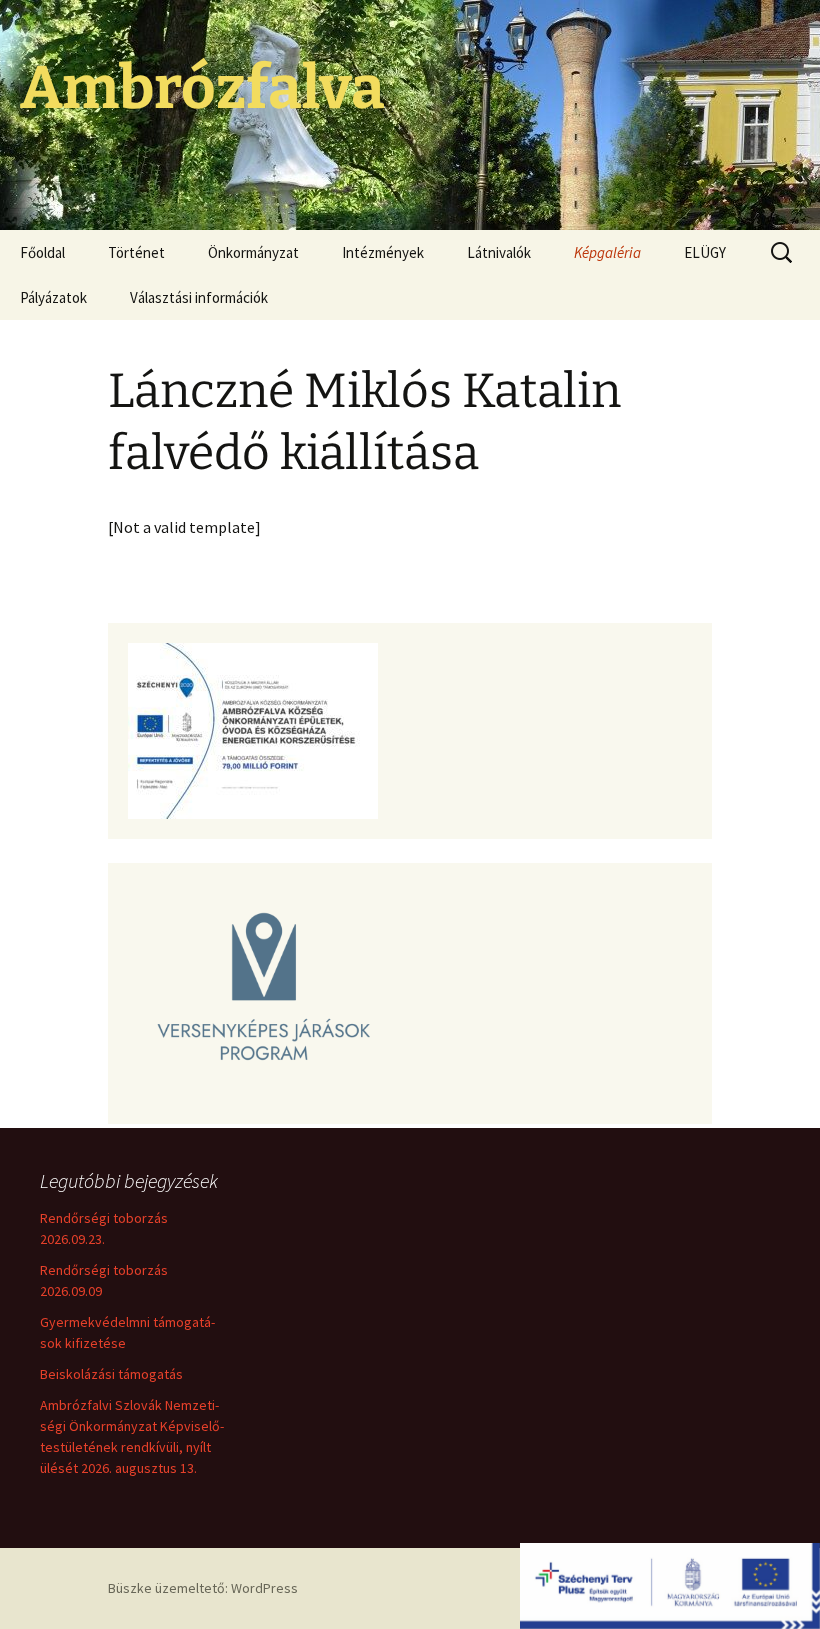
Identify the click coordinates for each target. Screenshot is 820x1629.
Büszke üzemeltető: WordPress (203, 1588)
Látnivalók (499, 252)
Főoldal (42, 252)
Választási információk (199, 297)
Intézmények (383, 252)
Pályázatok (53, 297)
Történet (136, 252)
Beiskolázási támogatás (111, 1374)
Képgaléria (607, 252)
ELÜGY (705, 252)
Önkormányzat (253, 252)
